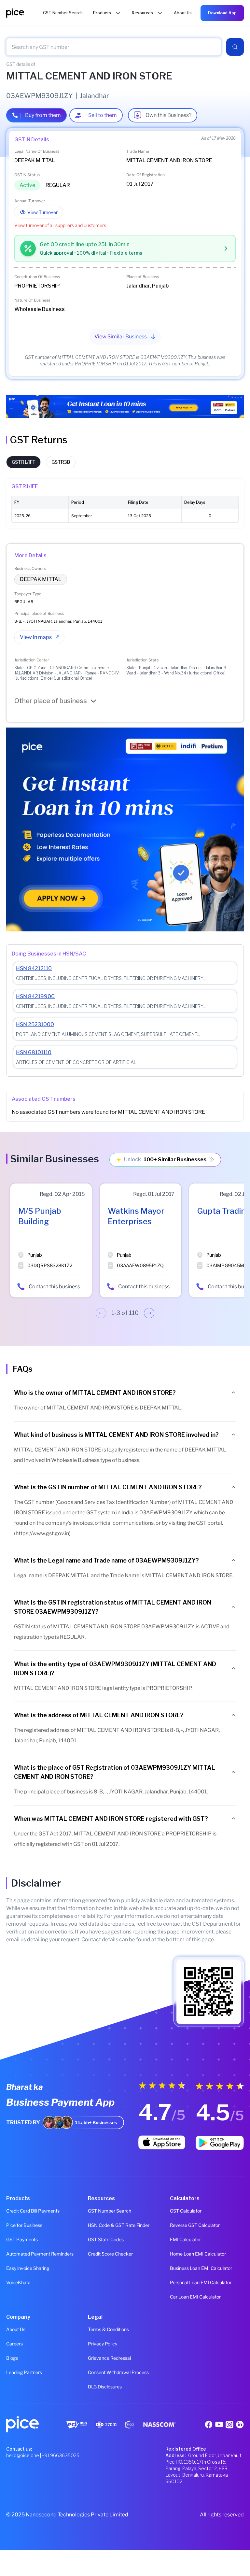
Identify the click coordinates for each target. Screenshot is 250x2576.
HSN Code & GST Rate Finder (119, 2225)
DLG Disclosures (105, 2387)
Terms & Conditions (108, 2329)
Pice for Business (24, 2225)
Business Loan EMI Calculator (201, 2268)
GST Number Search (110, 2211)
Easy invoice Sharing (28, 2268)
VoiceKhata (18, 2282)
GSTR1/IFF (23, 462)
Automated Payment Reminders (40, 2254)
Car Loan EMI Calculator (195, 2297)
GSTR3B (61, 462)
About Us (16, 2329)
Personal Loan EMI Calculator (201, 2282)
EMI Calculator (185, 2239)
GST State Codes (106, 2239)
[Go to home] (25, 13)
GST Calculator (186, 2211)
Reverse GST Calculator (195, 2225)
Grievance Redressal (109, 2358)
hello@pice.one (23, 2455)
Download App (222, 13)
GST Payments (22, 2239)
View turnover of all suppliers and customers (60, 225)
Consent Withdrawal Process (118, 2372)
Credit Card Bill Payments (33, 2211)
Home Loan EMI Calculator (198, 2254)
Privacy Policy (103, 2344)
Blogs (12, 2358)
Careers (14, 2344)
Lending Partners (24, 2372)
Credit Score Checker (110, 2254)
